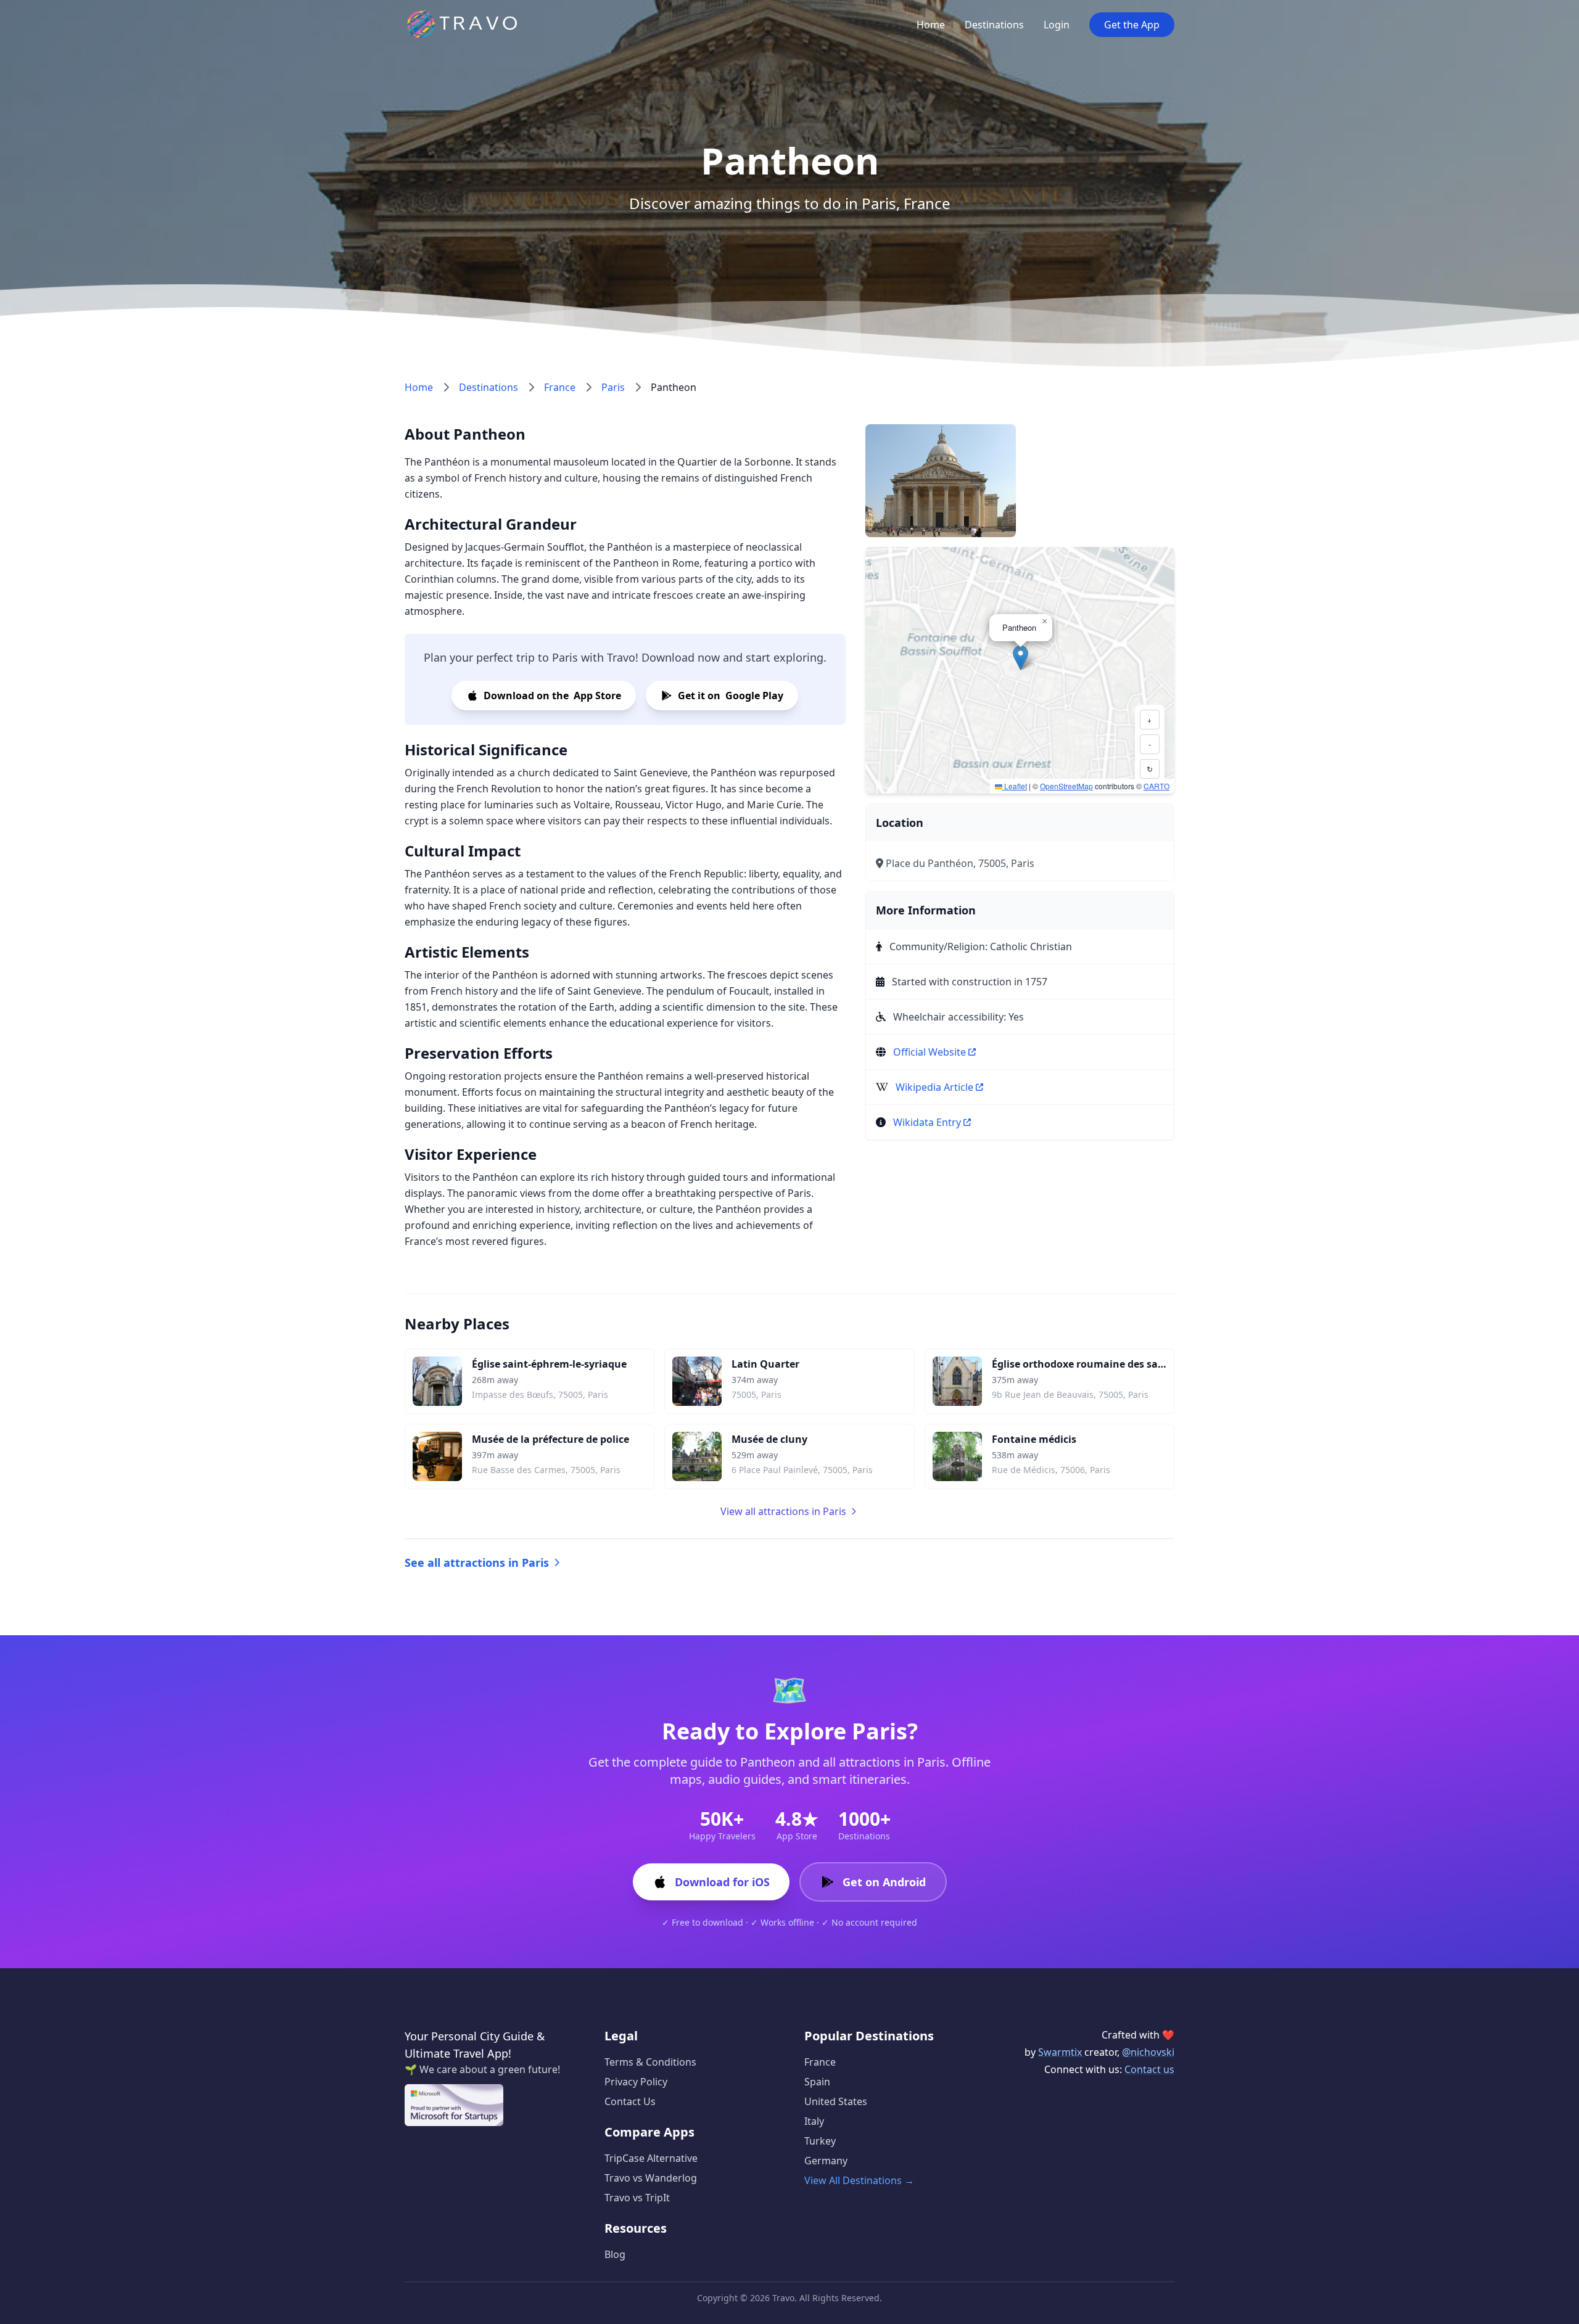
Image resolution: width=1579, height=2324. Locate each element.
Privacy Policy (636, 2082)
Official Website (930, 1052)
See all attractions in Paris (477, 1562)
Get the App (1132, 25)
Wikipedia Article (934, 1087)
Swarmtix (1061, 2052)
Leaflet (1015, 786)
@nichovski (1148, 2052)
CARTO (1156, 786)
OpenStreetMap (1066, 786)
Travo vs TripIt (637, 2198)
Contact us (1149, 2069)
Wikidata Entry (927, 1122)
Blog (615, 2254)
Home (931, 25)
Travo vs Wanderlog (651, 2178)
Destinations (994, 25)
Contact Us (630, 2101)
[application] (1020, 670)
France (560, 387)
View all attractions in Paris (783, 1511)
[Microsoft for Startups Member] (454, 2105)
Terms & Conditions (650, 2062)
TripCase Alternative (651, 2158)
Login (1057, 25)
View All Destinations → (859, 2180)
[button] (1020, 658)
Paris (613, 387)
